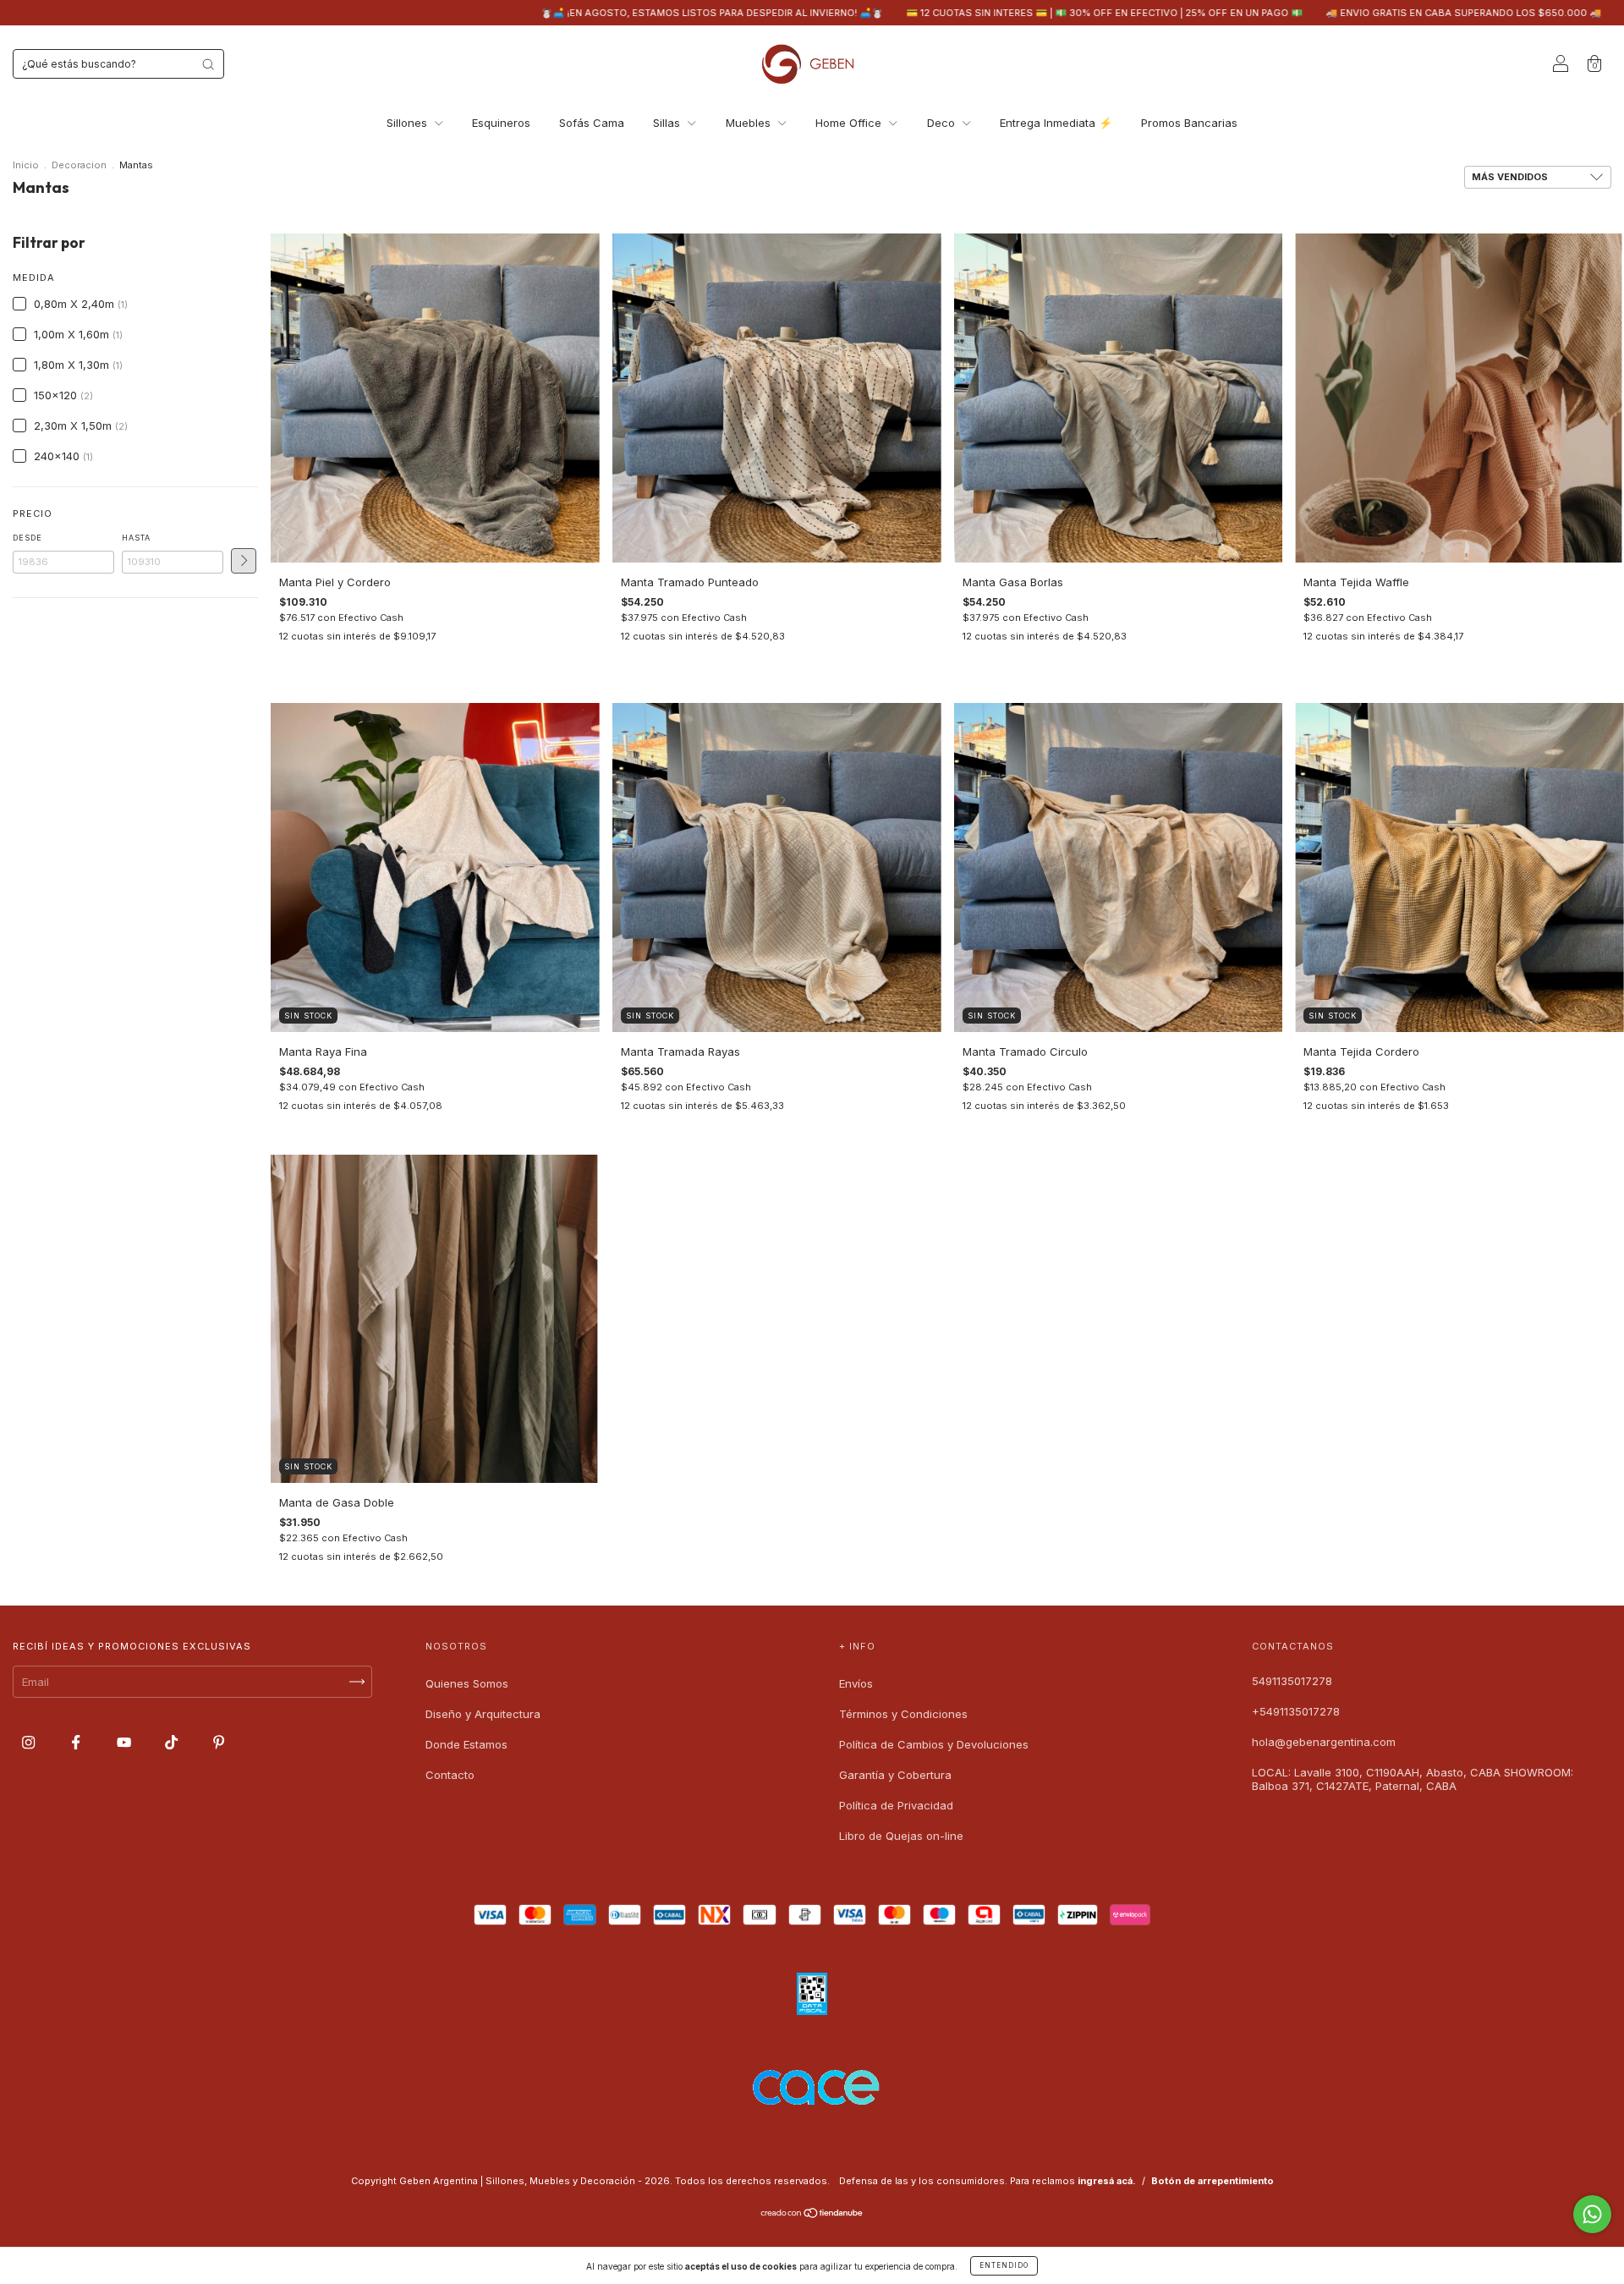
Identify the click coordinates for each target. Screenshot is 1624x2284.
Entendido (1004, 2265)
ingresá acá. (1107, 2181)
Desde (27, 538)
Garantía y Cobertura (895, 1775)
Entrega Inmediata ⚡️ (1056, 123)
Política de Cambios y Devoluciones (934, 1744)
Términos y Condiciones (903, 1714)
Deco (943, 123)
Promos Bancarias (1189, 123)
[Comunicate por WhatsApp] (1592, 2214)
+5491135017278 (1296, 1711)
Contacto (450, 1775)
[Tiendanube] (812, 2215)
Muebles (750, 123)
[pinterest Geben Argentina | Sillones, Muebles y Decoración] (219, 1743)
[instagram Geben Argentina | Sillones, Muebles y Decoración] (30, 1743)
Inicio (26, 165)
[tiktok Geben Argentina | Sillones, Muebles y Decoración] (173, 1743)
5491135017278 (1292, 1681)
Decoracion (79, 165)
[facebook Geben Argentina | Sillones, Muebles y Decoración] (77, 1743)
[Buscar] (208, 64)
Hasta (136, 538)
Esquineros (501, 123)
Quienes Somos (467, 1683)
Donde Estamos (466, 1744)
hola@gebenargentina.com (1324, 1742)
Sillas (668, 123)
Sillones (409, 123)
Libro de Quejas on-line (901, 1836)
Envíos (856, 1683)
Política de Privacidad (896, 1805)
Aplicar (244, 561)
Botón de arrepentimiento (1213, 2181)
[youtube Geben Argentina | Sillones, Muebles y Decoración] (126, 1743)
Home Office (850, 123)
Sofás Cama (592, 123)
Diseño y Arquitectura (483, 1714)
